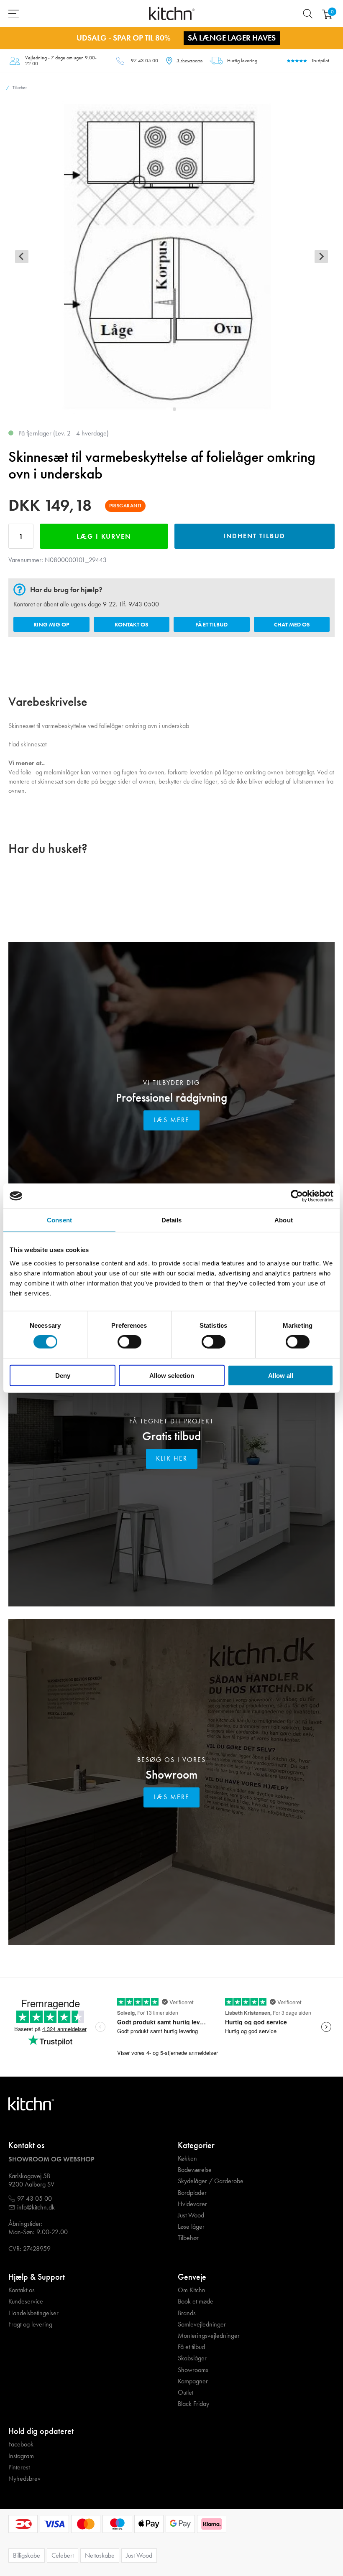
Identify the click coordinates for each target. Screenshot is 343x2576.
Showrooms (193, 2370)
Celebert (63, 2555)
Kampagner (193, 2381)
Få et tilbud (211, 624)
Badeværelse (195, 2170)
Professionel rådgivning (171, 1098)
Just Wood (191, 2215)
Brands (187, 2313)
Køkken (187, 2159)
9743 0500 (144, 604)
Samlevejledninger (202, 2324)
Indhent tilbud (254, 536)
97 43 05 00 (145, 61)
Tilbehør (188, 2238)
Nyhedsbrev (24, 2479)
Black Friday (193, 2404)
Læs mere (171, 1120)
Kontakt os (131, 624)
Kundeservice (26, 2301)
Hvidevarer (192, 2204)
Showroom (171, 1775)
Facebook (21, 2444)
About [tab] (284, 1220)
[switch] (129, 1342)
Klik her (172, 1458)
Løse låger (191, 2227)
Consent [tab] (59, 1220)
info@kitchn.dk (36, 2207)
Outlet (186, 2393)
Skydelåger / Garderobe (211, 2181)
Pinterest (19, 2467)
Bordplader (192, 2193)
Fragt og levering (30, 2324)
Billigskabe (27, 2555)
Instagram (21, 2456)
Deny (63, 1375)
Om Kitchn (192, 2290)
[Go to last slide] (22, 257)
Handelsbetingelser (33, 2313)
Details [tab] (172, 1220)
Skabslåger (192, 2358)
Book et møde (196, 2301)
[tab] (168, 409)
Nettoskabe (100, 2555)
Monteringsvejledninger (209, 2336)
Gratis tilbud (171, 1436)
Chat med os (292, 624)
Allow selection (172, 1375)
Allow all (281, 1375)
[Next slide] (321, 257)
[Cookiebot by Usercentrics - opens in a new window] (297, 1196)
